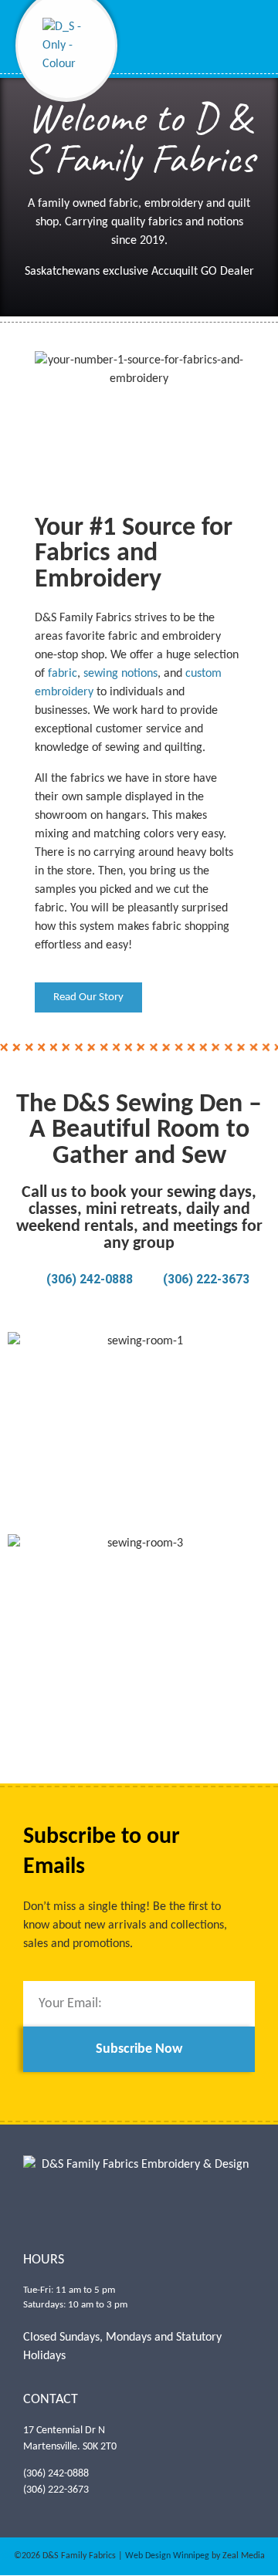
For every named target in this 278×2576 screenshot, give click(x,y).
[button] (252, 50)
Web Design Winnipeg (167, 2556)
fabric (63, 674)
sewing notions (120, 674)
